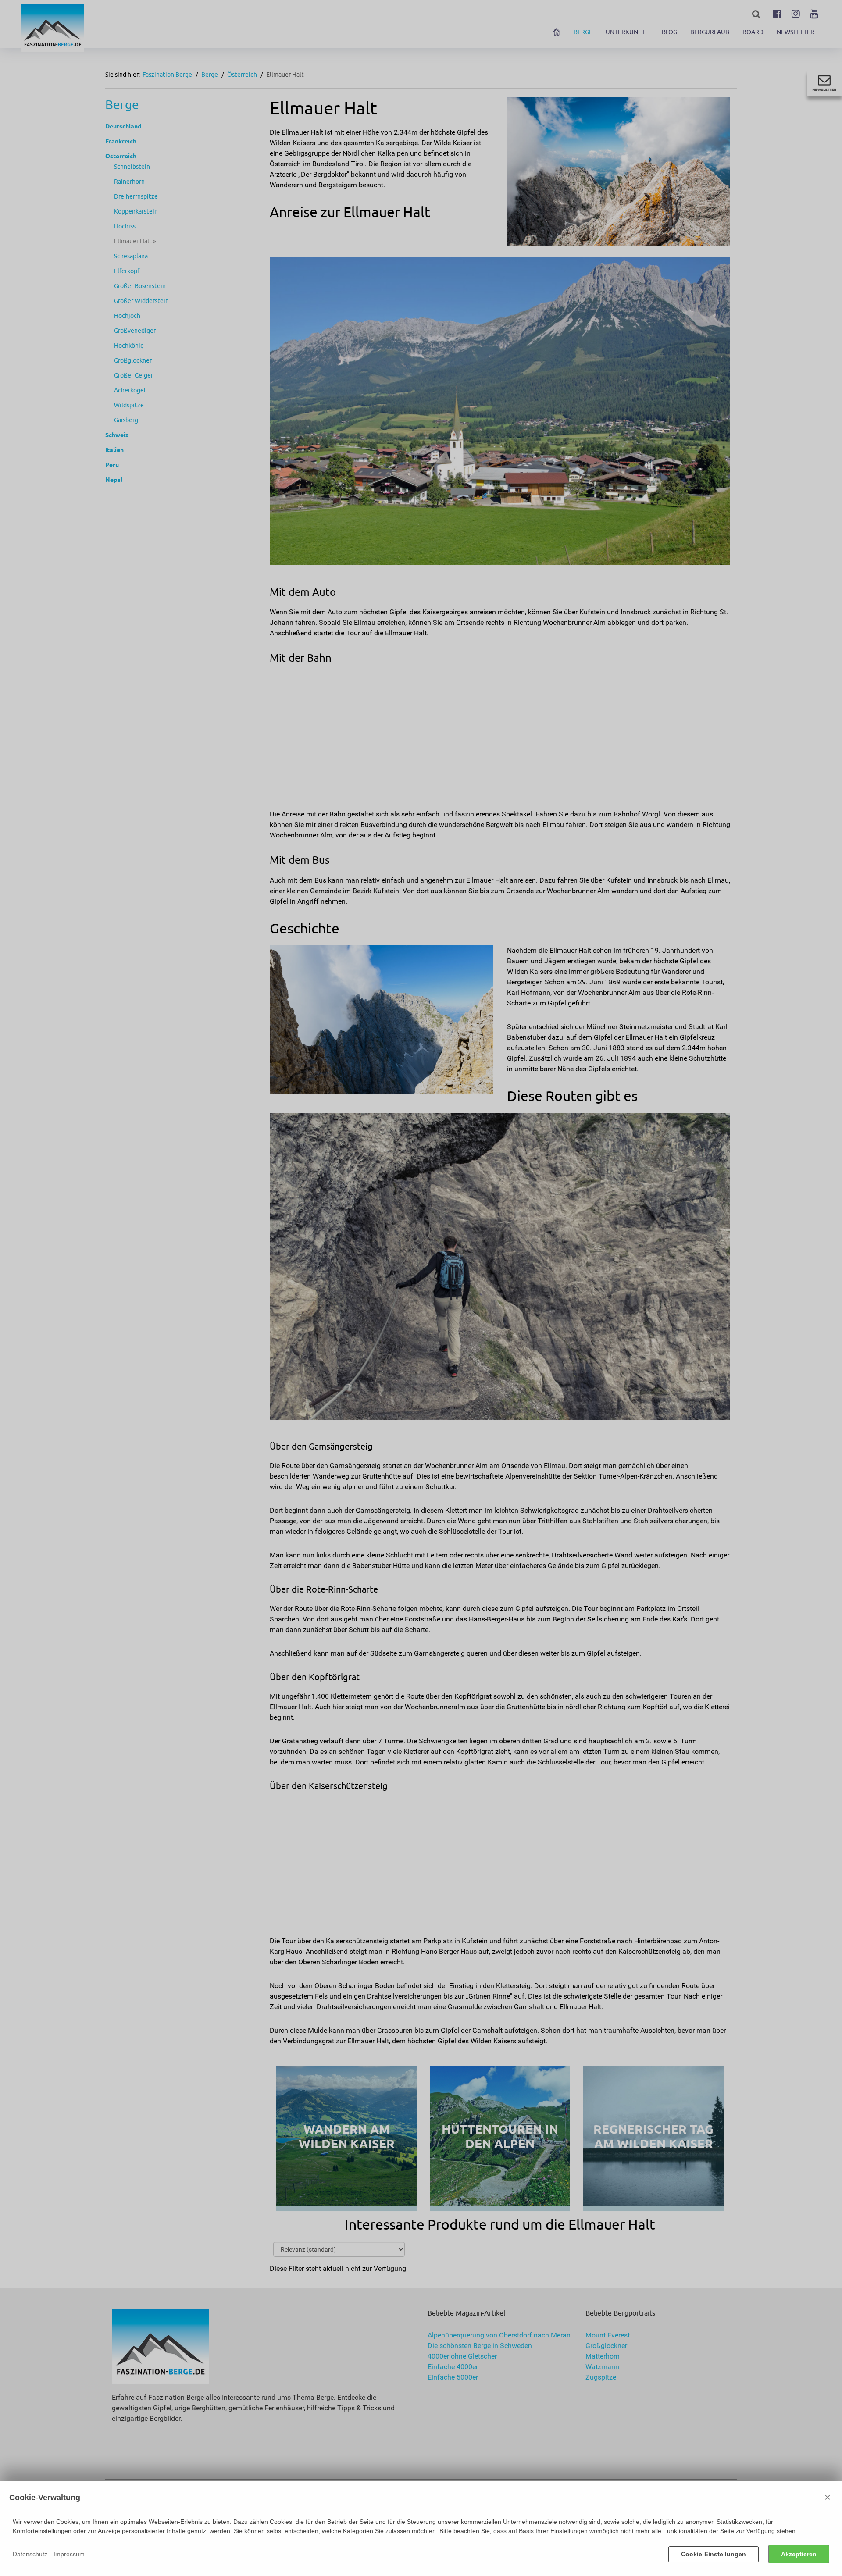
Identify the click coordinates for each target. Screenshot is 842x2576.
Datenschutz (30, 2554)
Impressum (69, 2554)
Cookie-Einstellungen (714, 2554)
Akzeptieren (799, 2554)
